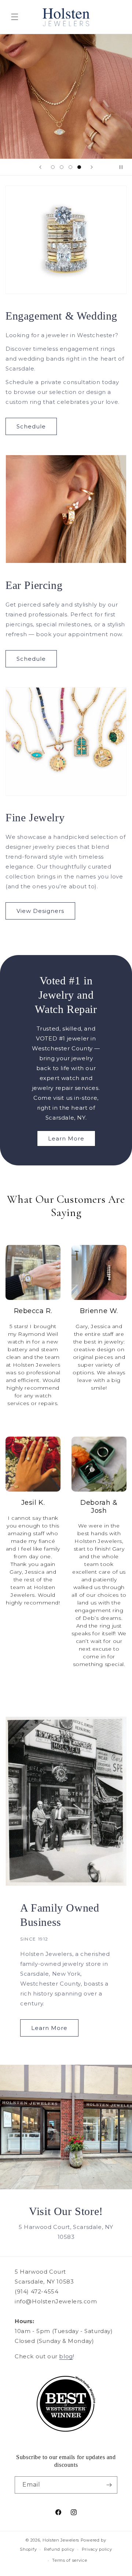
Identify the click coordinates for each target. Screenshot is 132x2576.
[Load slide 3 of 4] (70, 167)
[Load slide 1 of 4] (53, 167)
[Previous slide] (40, 167)
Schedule (31, 426)
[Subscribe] (109, 2485)
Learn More (66, 1138)
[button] (15, 17)
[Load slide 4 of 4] (79, 167)
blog (66, 2356)
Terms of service (69, 2560)
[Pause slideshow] (124, 167)
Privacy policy (97, 2549)
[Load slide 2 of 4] (62, 167)
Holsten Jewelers (61, 2540)
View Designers (40, 911)
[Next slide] (92, 167)
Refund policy (59, 2549)
